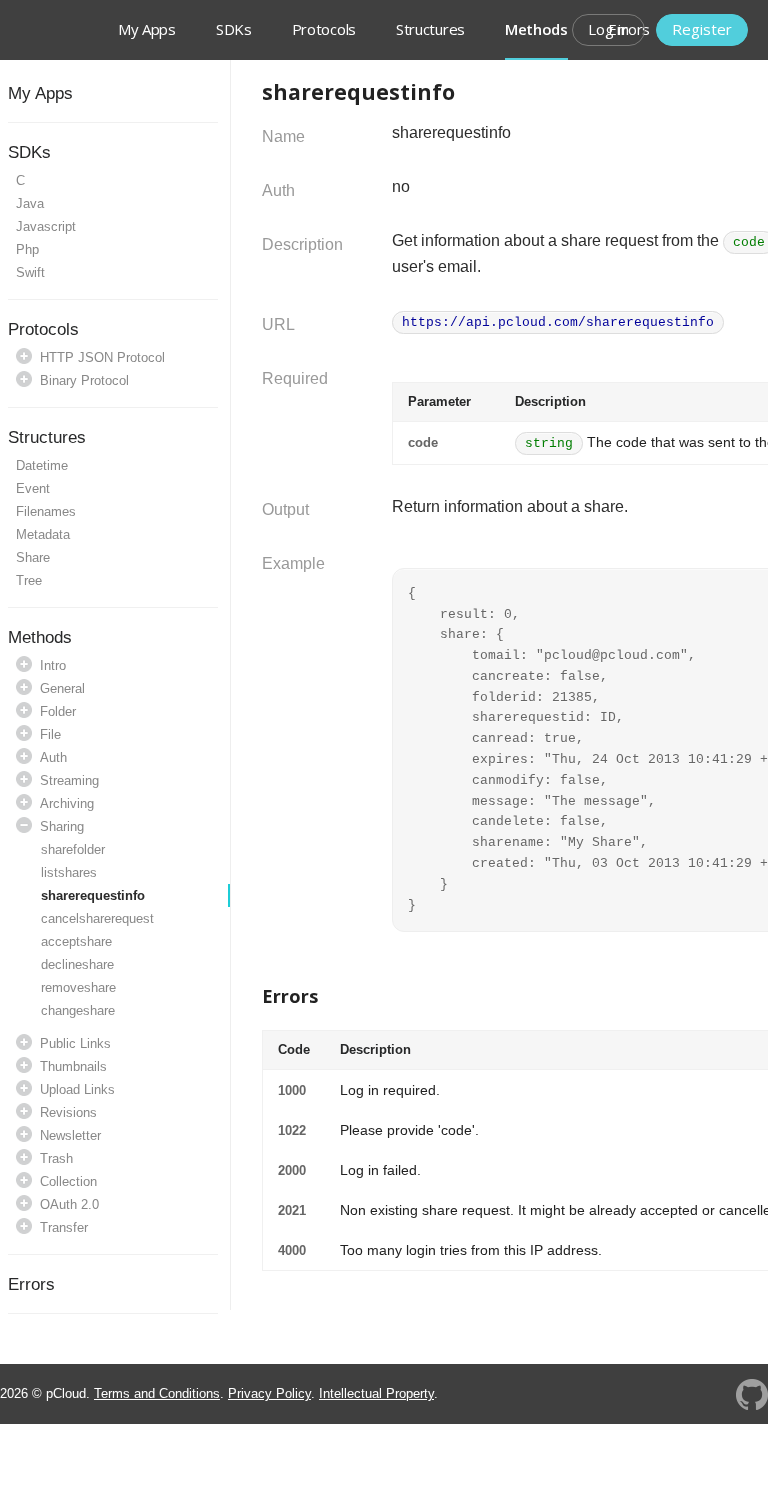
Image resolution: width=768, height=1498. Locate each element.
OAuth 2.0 (69, 1204)
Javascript (46, 226)
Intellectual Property (376, 1393)
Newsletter (70, 1135)
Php (27, 249)
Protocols (324, 29)
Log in (608, 29)
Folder (58, 711)
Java (30, 203)
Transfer (64, 1227)
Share (33, 557)
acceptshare (76, 941)
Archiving (67, 803)
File (50, 734)
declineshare (77, 964)
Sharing (62, 826)
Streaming (69, 780)
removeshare (78, 987)
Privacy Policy (269, 1393)
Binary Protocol (84, 380)
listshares (69, 872)
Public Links (75, 1043)
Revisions (68, 1112)
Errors (31, 1284)
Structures (430, 29)
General (62, 688)
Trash (56, 1158)
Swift (30, 272)
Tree (29, 580)
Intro (53, 665)
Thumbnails (73, 1066)
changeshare (78, 1010)
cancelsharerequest (97, 918)
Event (33, 488)
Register (702, 29)
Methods (40, 637)
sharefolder (73, 849)
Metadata (43, 534)
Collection (68, 1181)
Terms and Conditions (157, 1393)
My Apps (40, 93)
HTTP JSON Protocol (102, 357)
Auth (53, 757)
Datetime (42, 465)
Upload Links (77, 1089)
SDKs (234, 29)
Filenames (46, 511)
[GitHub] (752, 1393)
